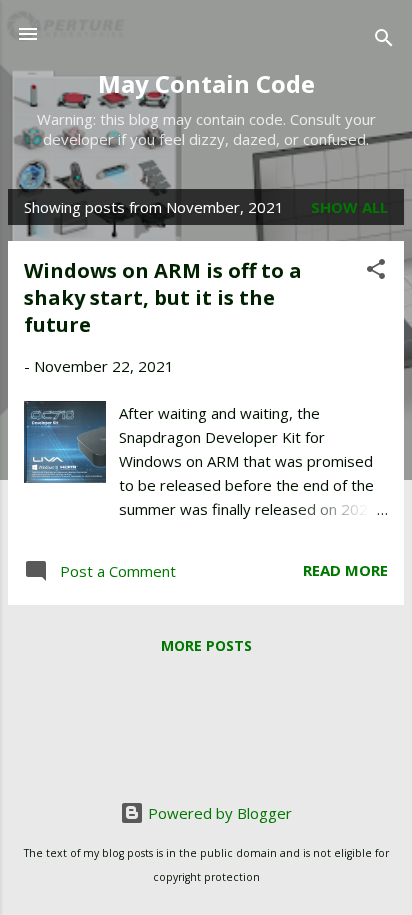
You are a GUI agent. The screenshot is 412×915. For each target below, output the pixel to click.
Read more (345, 570)
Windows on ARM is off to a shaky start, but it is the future (163, 297)
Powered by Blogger (218, 813)
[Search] (384, 40)
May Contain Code (206, 83)
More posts (206, 645)
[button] (376, 272)
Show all (349, 207)
